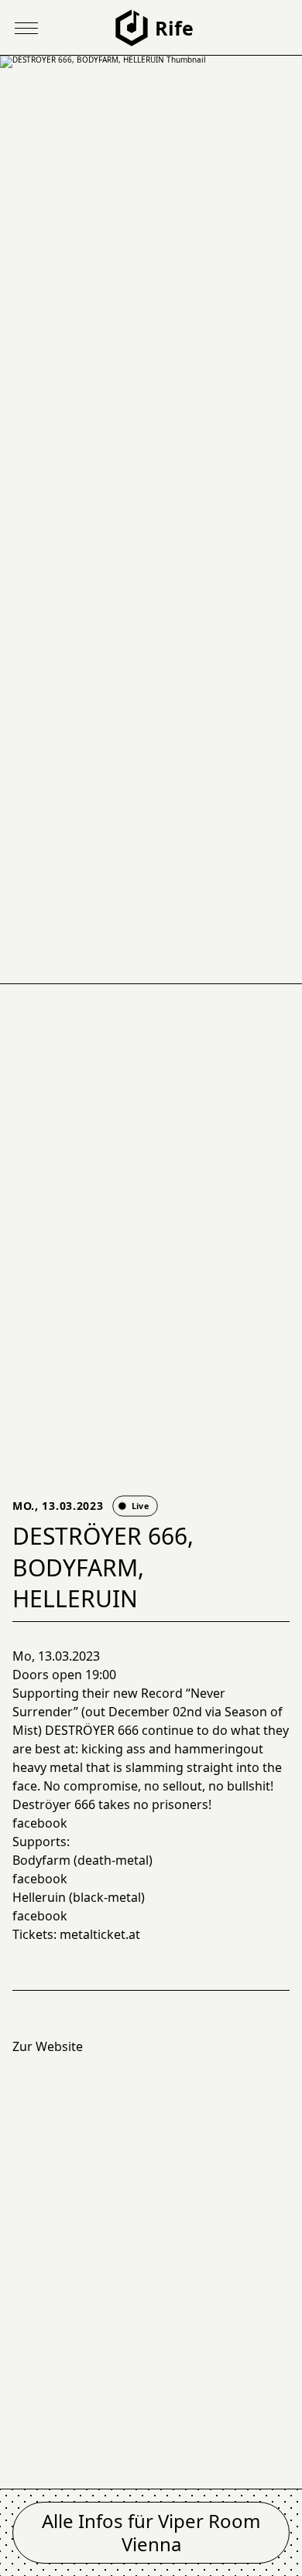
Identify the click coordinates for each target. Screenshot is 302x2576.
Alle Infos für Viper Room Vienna (151, 2532)
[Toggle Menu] (26, 28)
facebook (40, 1823)
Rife (174, 28)
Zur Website (48, 2046)
